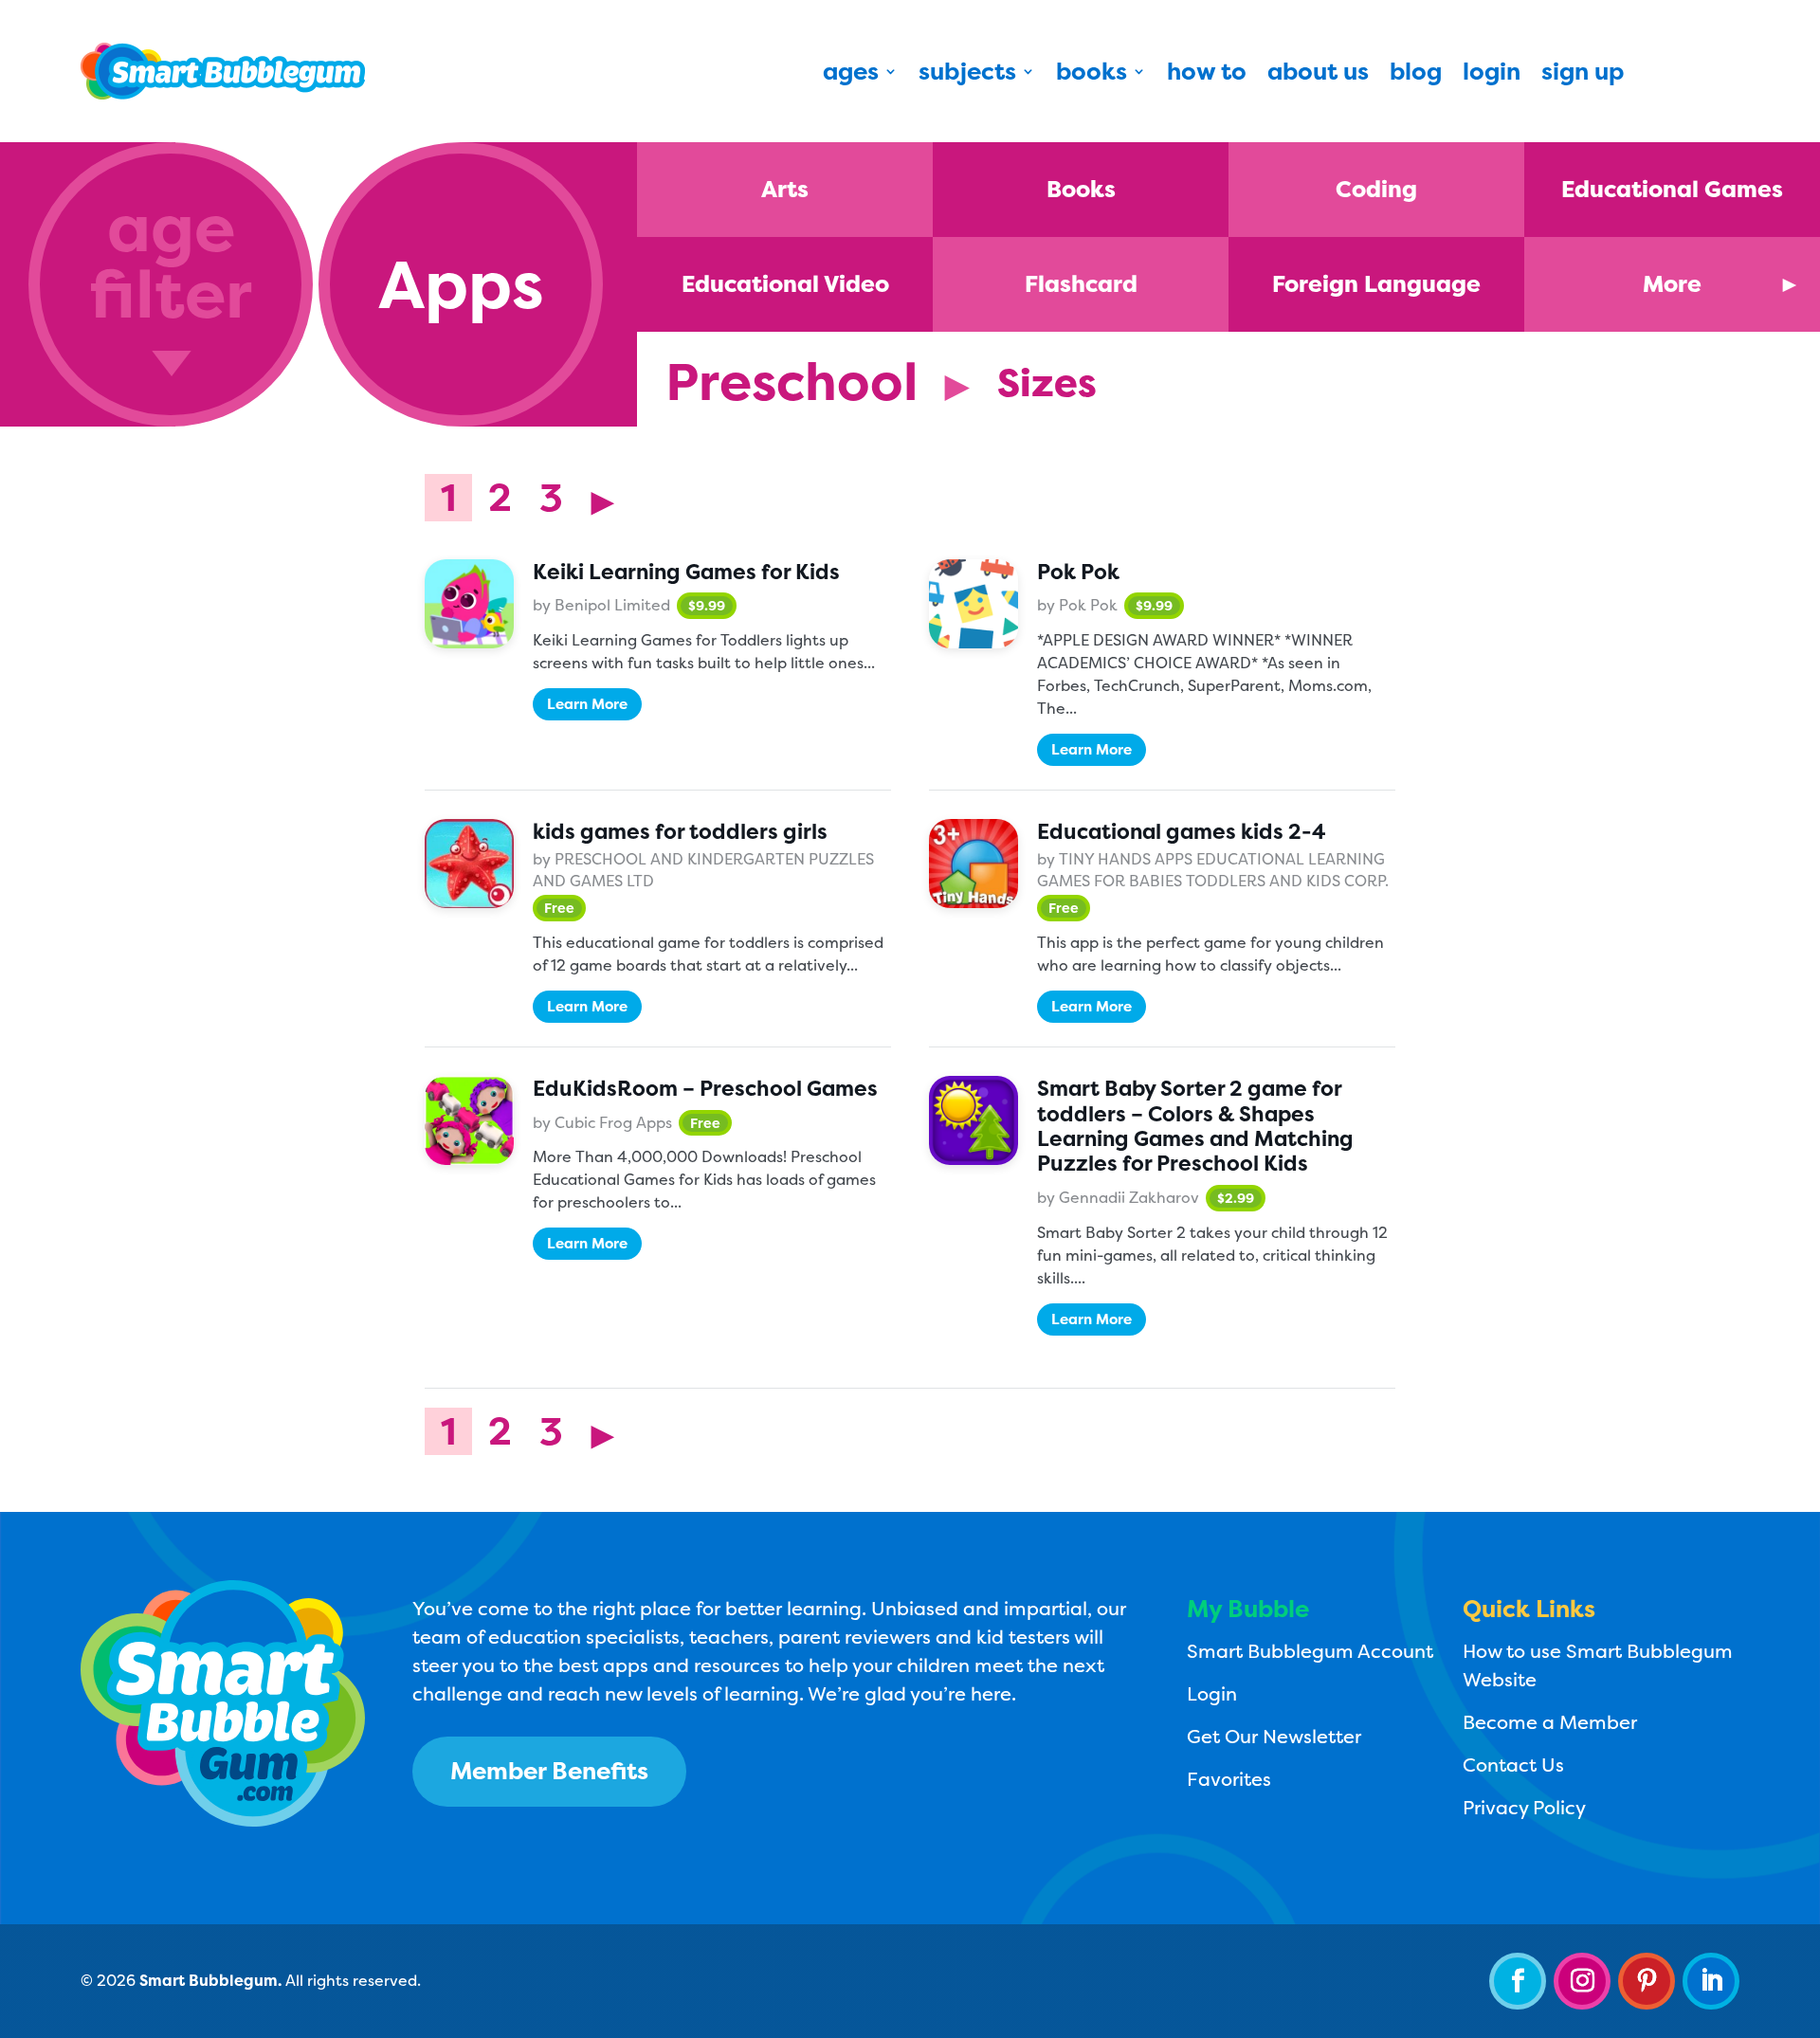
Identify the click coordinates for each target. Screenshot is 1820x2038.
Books (1092, 75)
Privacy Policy (1524, 1807)
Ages (851, 75)
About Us (1318, 75)
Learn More (587, 704)
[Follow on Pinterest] (1647, 1981)
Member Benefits (549, 1771)
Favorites (1229, 1779)
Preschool (792, 382)
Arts (785, 189)
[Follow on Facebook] (1518, 1981)
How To (1207, 75)
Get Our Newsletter (1274, 1736)
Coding (1376, 189)
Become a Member (1550, 1722)
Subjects (967, 75)
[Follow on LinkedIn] (1711, 1981)
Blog (1416, 75)
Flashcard (1081, 284)
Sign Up (1583, 75)
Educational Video (785, 284)
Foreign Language (1376, 284)
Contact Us (1513, 1765)
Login (1492, 75)
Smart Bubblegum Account (1310, 1651)
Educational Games (1672, 189)
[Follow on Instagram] (1582, 1981)
